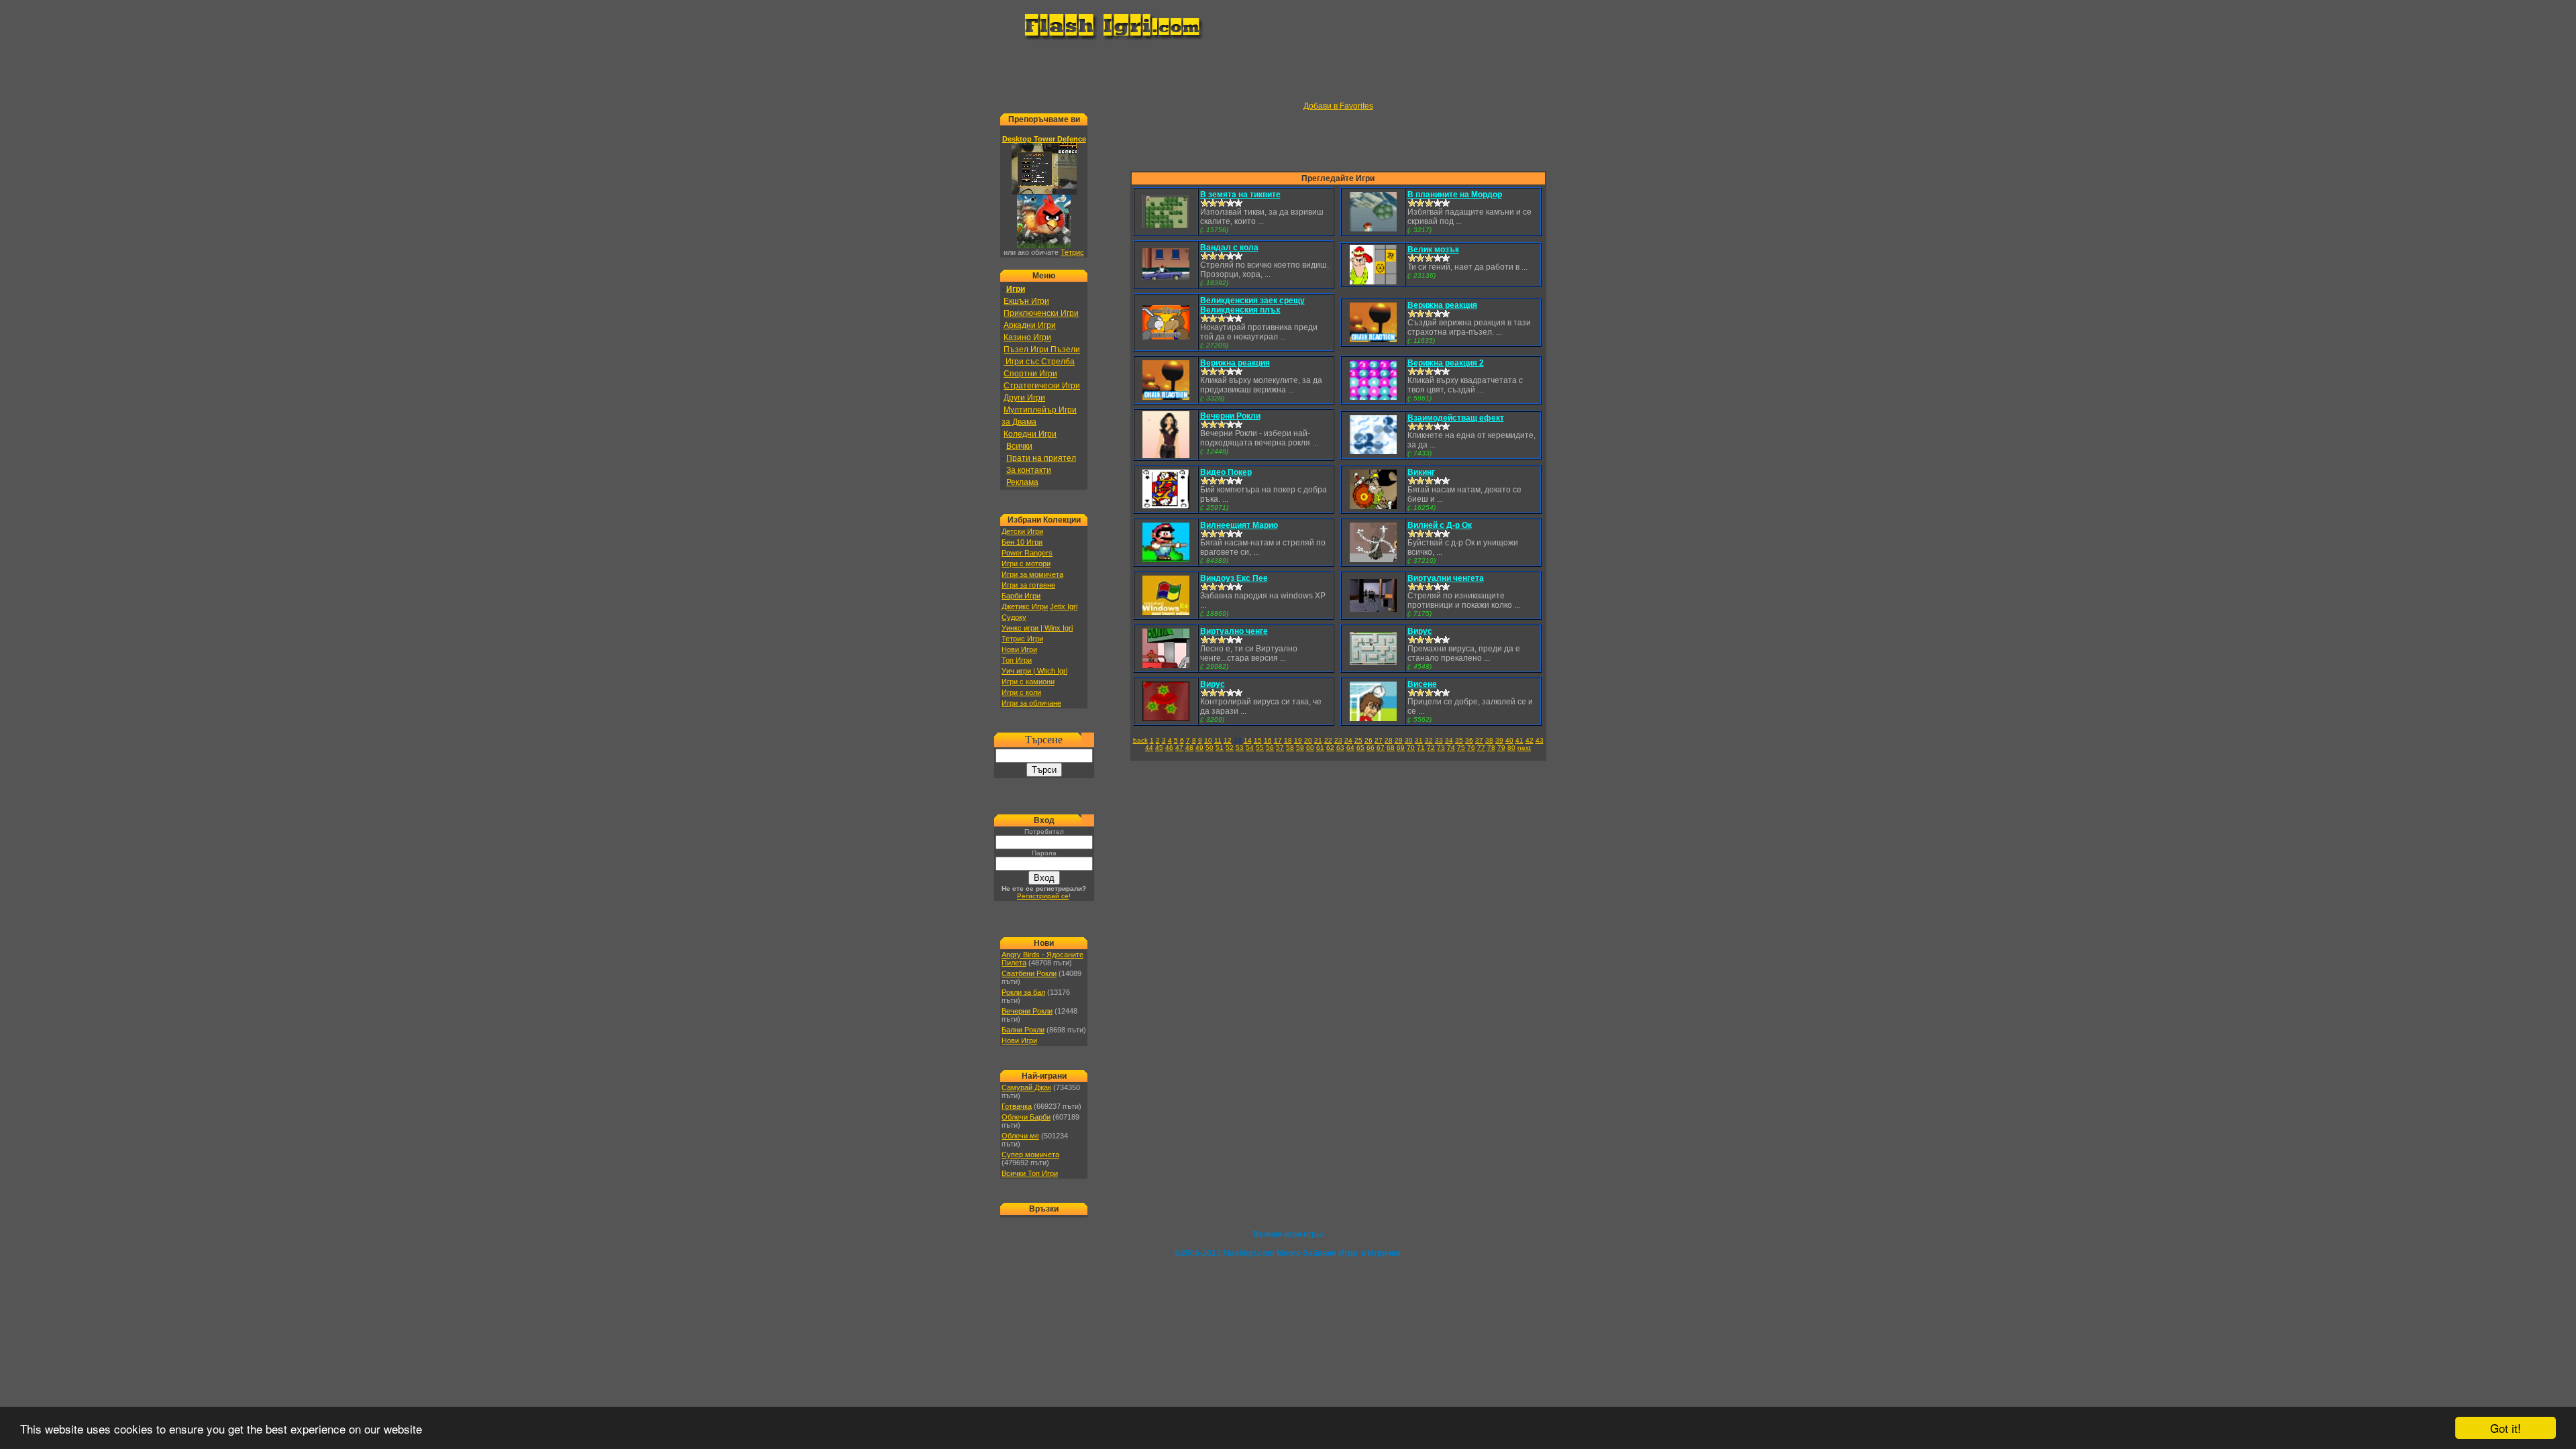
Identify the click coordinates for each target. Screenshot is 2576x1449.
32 (1429, 740)
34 (1449, 740)
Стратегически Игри (1042, 386)
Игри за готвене (1028, 585)
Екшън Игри (1026, 301)
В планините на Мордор (1455, 195)
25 (1358, 740)
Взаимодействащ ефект (1456, 418)
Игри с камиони (1028, 682)
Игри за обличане (1031, 703)
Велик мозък (1433, 250)
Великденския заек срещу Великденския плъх (1252, 305)
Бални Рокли (1023, 1030)
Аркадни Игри (1030, 325)
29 (1399, 740)
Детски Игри (1022, 531)
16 (1268, 740)
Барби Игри (1021, 596)
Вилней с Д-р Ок (1440, 525)
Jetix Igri (1064, 606)
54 (1250, 748)
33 (1439, 740)
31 (1419, 740)
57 (1280, 748)
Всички (1019, 446)
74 (1451, 748)
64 (1350, 748)
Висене (1422, 684)
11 (1218, 740)
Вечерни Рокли (1027, 1011)
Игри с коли (1021, 692)
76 (1471, 748)
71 (1421, 748)
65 (1360, 748)
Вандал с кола (1229, 248)
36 (1469, 740)
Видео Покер (1226, 472)
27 (1379, 740)
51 (1220, 748)
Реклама (1022, 482)
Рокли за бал (1023, 992)
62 (1330, 748)
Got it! (2506, 1428)
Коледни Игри (1030, 434)
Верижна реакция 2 (1446, 363)
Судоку (1014, 617)
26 (1368, 740)
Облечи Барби (1026, 1117)
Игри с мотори (1026, 563)
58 (1290, 748)
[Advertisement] (1288, 71)
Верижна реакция (1442, 305)
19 (1298, 740)
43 (1540, 740)
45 (1159, 748)
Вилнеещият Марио (1239, 525)
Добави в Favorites (1338, 106)
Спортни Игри (1030, 374)
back (1140, 740)
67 (1381, 748)
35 (1459, 740)
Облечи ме (1020, 1136)
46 (1169, 748)
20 (1308, 740)
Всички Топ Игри (1030, 1173)
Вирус (1420, 631)
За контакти (1029, 470)
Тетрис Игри (1022, 639)
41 (1519, 740)
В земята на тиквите (1240, 195)
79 (1501, 748)
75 (1461, 748)
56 (1270, 748)
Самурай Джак (1026, 1087)
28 (1389, 740)
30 (1409, 740)
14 (1248, 740)
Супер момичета (1030, 1155)
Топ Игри (1017, 660)
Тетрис (1072, 252)
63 (1340, 748)
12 (1228, 740)
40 (1509, 740)
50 (1210, 748)
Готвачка (1017, 1106)
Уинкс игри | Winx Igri (1037, 628)
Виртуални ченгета (1446, 578)
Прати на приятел (1041, 458)
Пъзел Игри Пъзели (1042, 350)
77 (1481, 748)
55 (1260, 748)
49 (1199, 748)
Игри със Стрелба (1039, 362)
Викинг (1421, 472)
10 (1208, 740)
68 (1391, 748)
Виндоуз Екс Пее (1234, 578)
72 (1431, 748)
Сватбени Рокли (1029, 973)
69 (1401, 748)
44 (1149, 748)
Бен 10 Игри (1022, 542)
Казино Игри (1027, 337)
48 (1189, 748)
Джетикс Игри (1025, 606)
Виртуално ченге (1234, 631)
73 (1441, 748)
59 (1300, 748)
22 (1328, 740)
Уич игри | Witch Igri (1034, 671)
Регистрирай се (1043, 896)
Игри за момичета (1032, 574)
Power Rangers (1027, 553)
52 (1230, 748)
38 (1489, 740)
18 (1288, 740)
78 (1491, 748)
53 (1240, 748)
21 (1318, 740)
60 (1310, 748)
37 (1479, 740)
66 (1371, 748)
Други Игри (1024, 398)
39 (1499, 740)
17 (1278, 740)
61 (1320, 748)
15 (1258, 740)
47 (1179, 748)
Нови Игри (1019, 649)
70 (1411, 748)
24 (1348, 740)
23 (1338, 740)
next (1524, 748)
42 (1529, 740)
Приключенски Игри (1041, 313)
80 (1511, 748)
